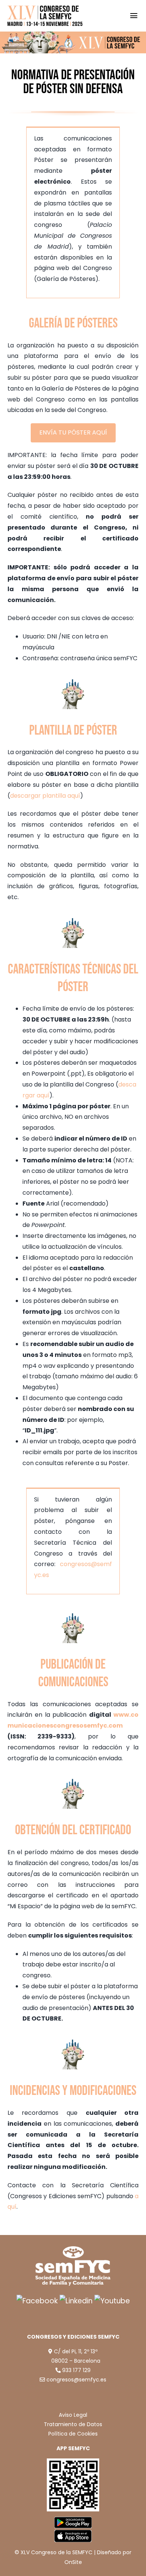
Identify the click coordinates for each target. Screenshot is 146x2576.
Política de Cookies (73, 2434)
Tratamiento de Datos (73, 2424)
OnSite (73, 2562)
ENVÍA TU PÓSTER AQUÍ (73, 432)
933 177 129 (76, 2370)
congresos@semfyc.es (76, 2380)
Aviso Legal (73, 2415)
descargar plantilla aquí (45, 796)
